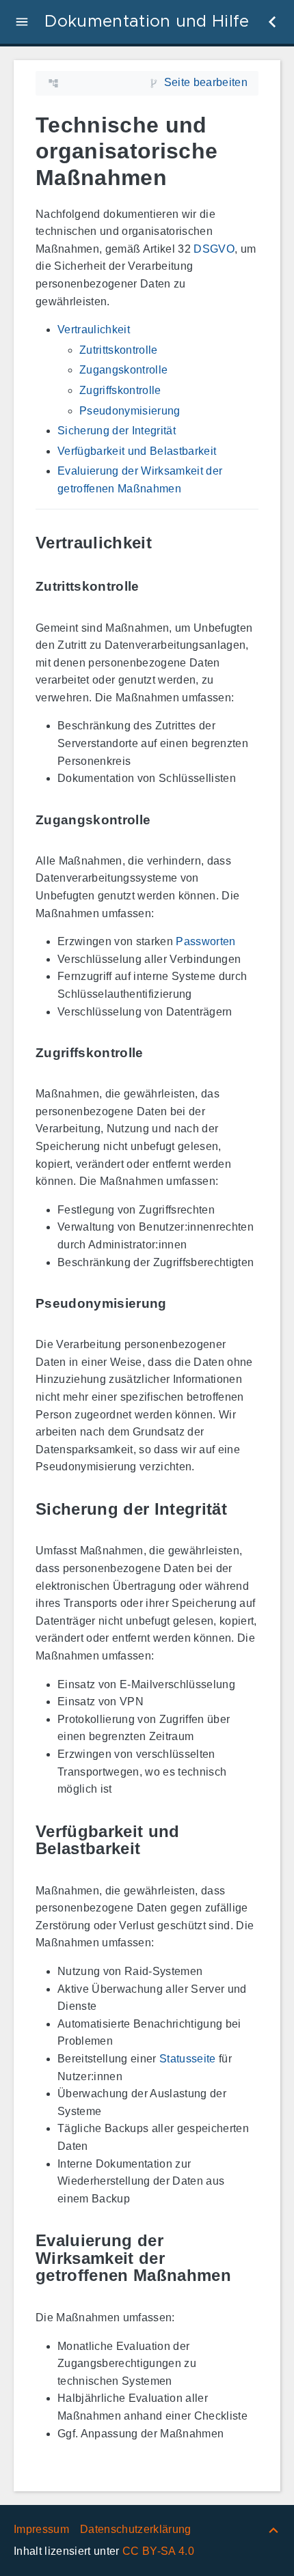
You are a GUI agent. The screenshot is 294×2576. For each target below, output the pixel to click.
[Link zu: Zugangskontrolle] (166, 820)
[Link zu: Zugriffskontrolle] (159, 1053)
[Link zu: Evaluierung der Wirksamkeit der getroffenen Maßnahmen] (248, 2258)
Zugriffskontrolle (120, 390)
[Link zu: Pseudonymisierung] (183, 1303)
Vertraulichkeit (94, 330)
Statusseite (188, 2059)
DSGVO (214, 249)
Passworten (205, 941)
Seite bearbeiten (206, 82)
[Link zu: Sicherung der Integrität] (243, 1509)
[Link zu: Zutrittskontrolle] (155, 587)
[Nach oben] (273, 2529)
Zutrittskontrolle (119, 350)
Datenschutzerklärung (136, 2529)
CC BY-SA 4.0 (158, 2551)
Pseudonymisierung (130, 411)
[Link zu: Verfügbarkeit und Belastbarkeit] (248, 1840)
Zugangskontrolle (123, 370)
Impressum (41, 2529)
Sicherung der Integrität (117, 431)
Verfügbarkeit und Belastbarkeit (137, 451)
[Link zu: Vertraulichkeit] (168, 543)
